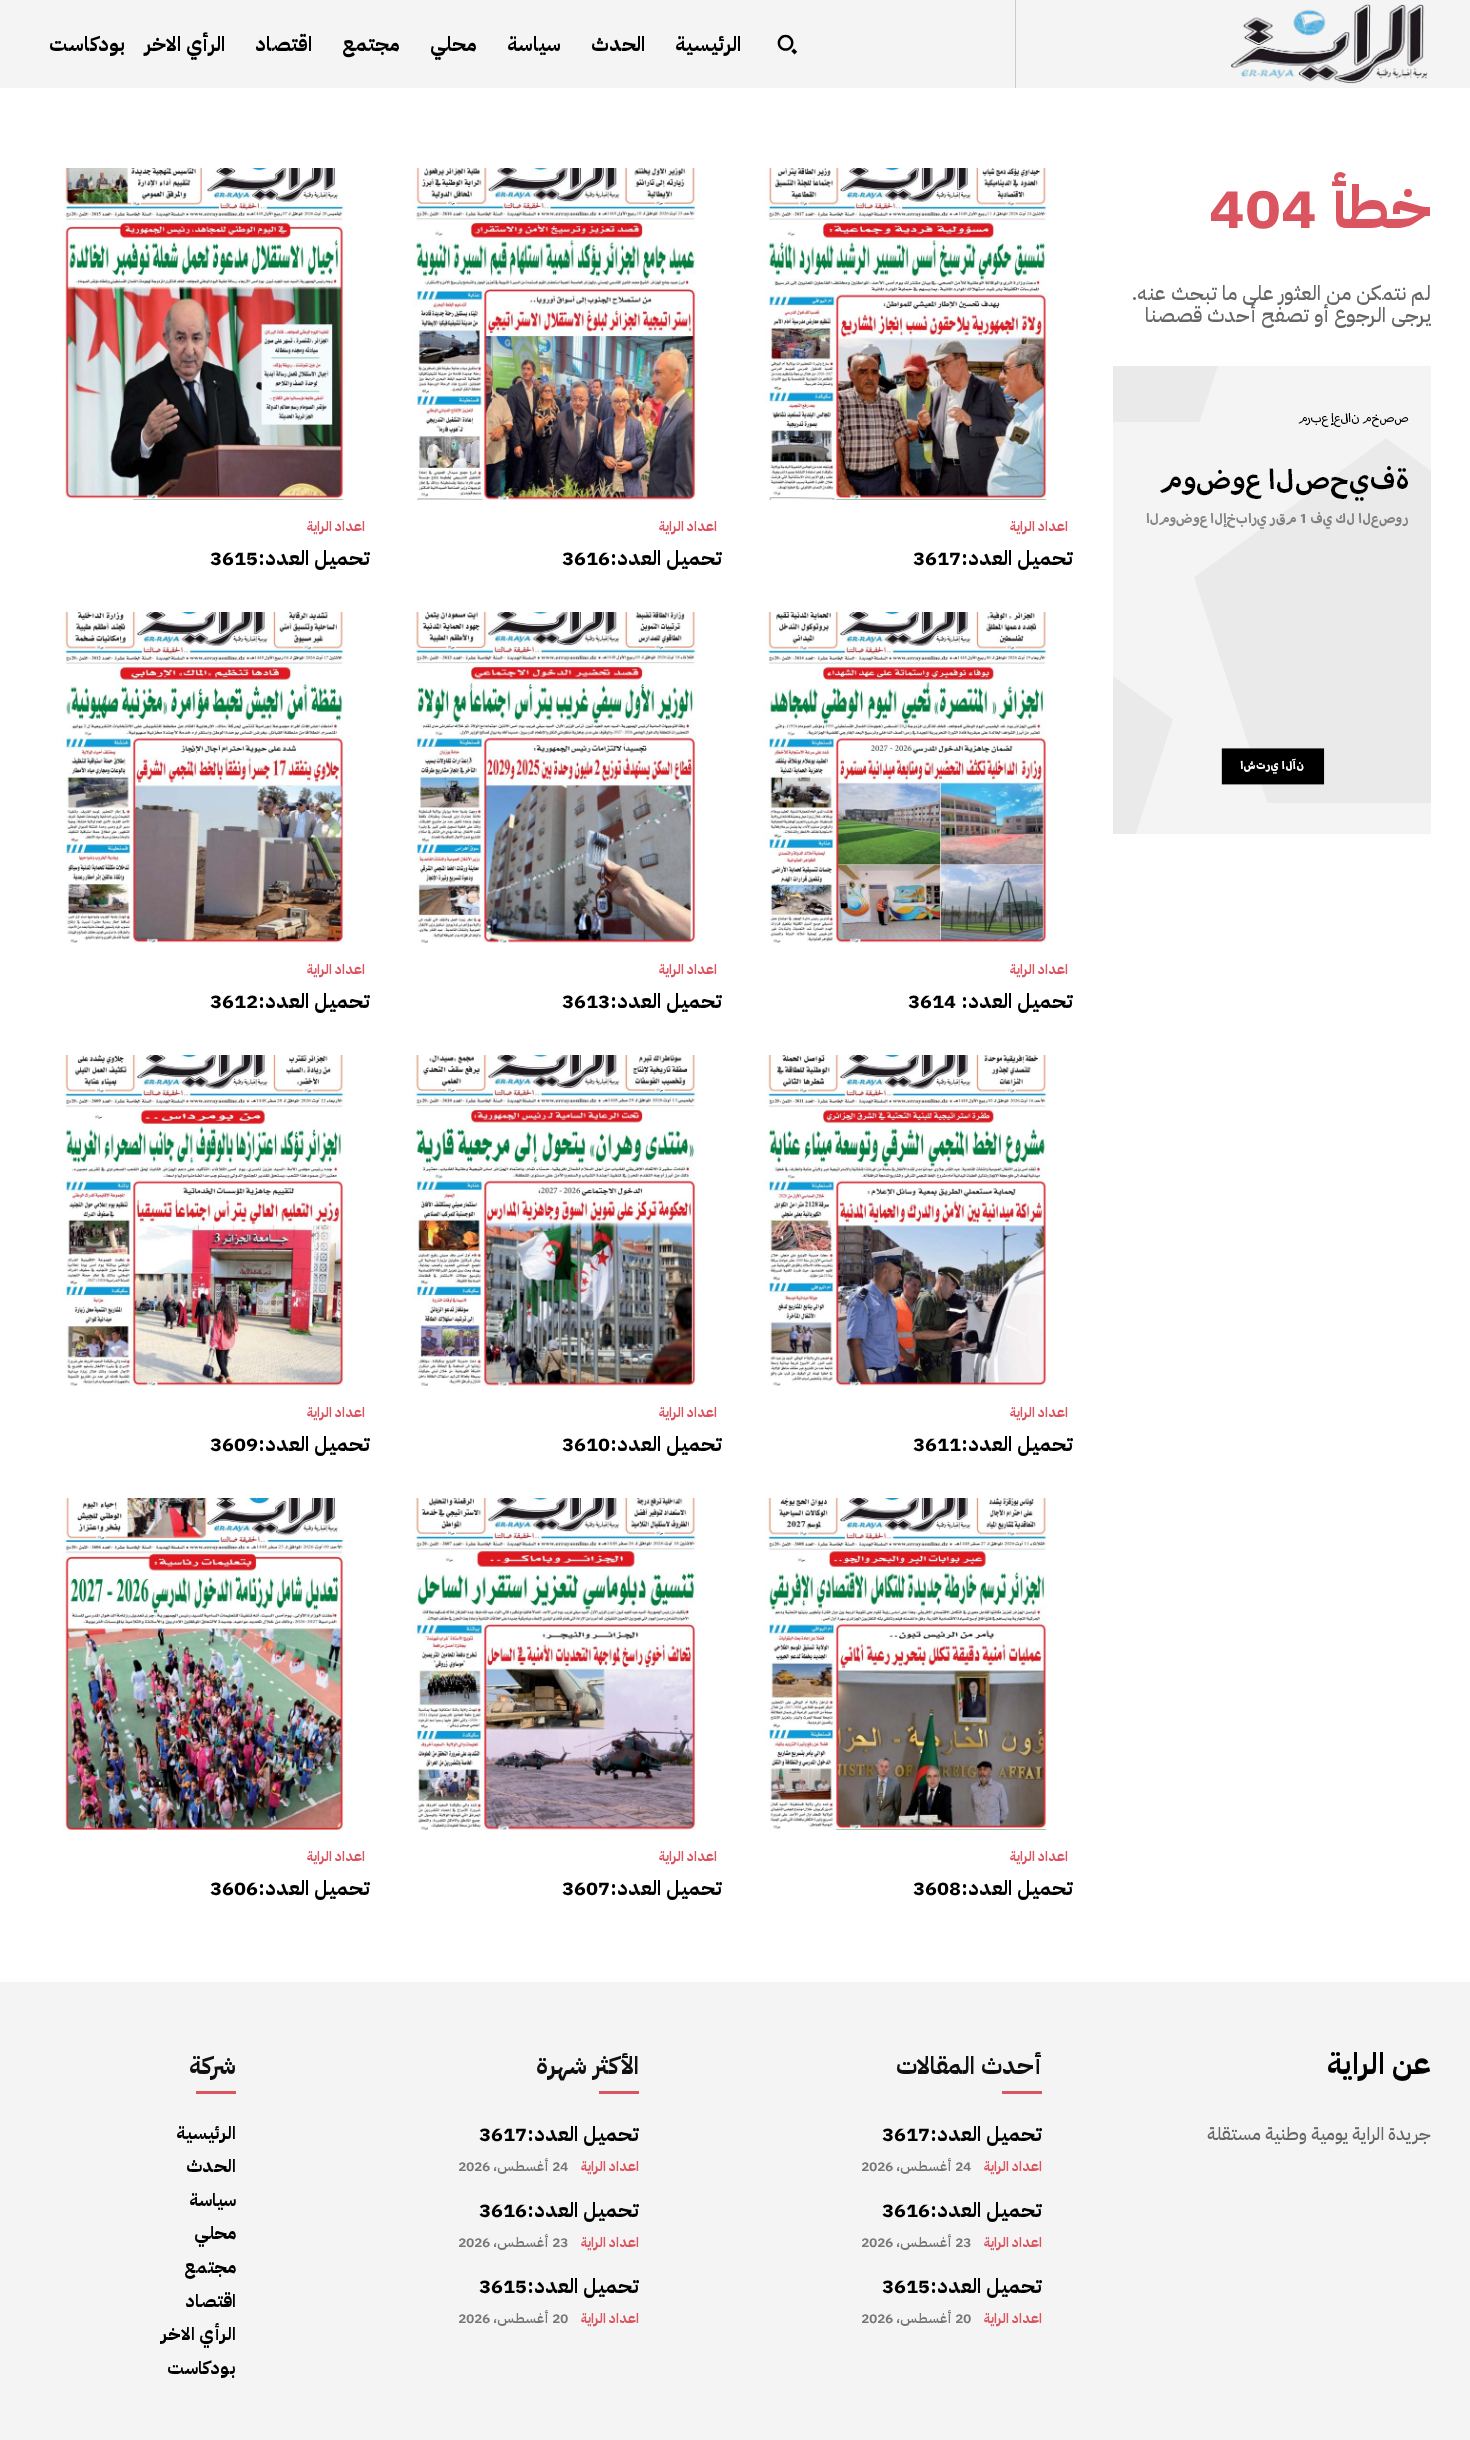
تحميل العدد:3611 (993, 1444)
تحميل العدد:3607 (642, 1888)
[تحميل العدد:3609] (204, 1220)
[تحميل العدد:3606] (204, 1663)
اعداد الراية (1039, 527)
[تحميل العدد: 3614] (907, 777)
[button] (787, 44)
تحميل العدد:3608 (993, 1888)
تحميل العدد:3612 (290, 1001)
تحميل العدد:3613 (642, 1001)
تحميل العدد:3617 (993, 558)
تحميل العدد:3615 (290, 558)
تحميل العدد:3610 (642, 1444)
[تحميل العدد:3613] (555, 777)
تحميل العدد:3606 (290, 1888)
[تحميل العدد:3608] (907, 1663)
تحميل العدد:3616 (642, 558)
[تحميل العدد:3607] (555, 1663)
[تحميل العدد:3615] (204, 333)
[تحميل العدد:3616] (555, 333)
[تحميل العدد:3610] (555, 1220)
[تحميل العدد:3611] (907, 1220)
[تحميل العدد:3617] (907, 333)
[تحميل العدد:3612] (204, 777)
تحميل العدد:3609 (290, 1444)
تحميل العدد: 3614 (990, 1001)
